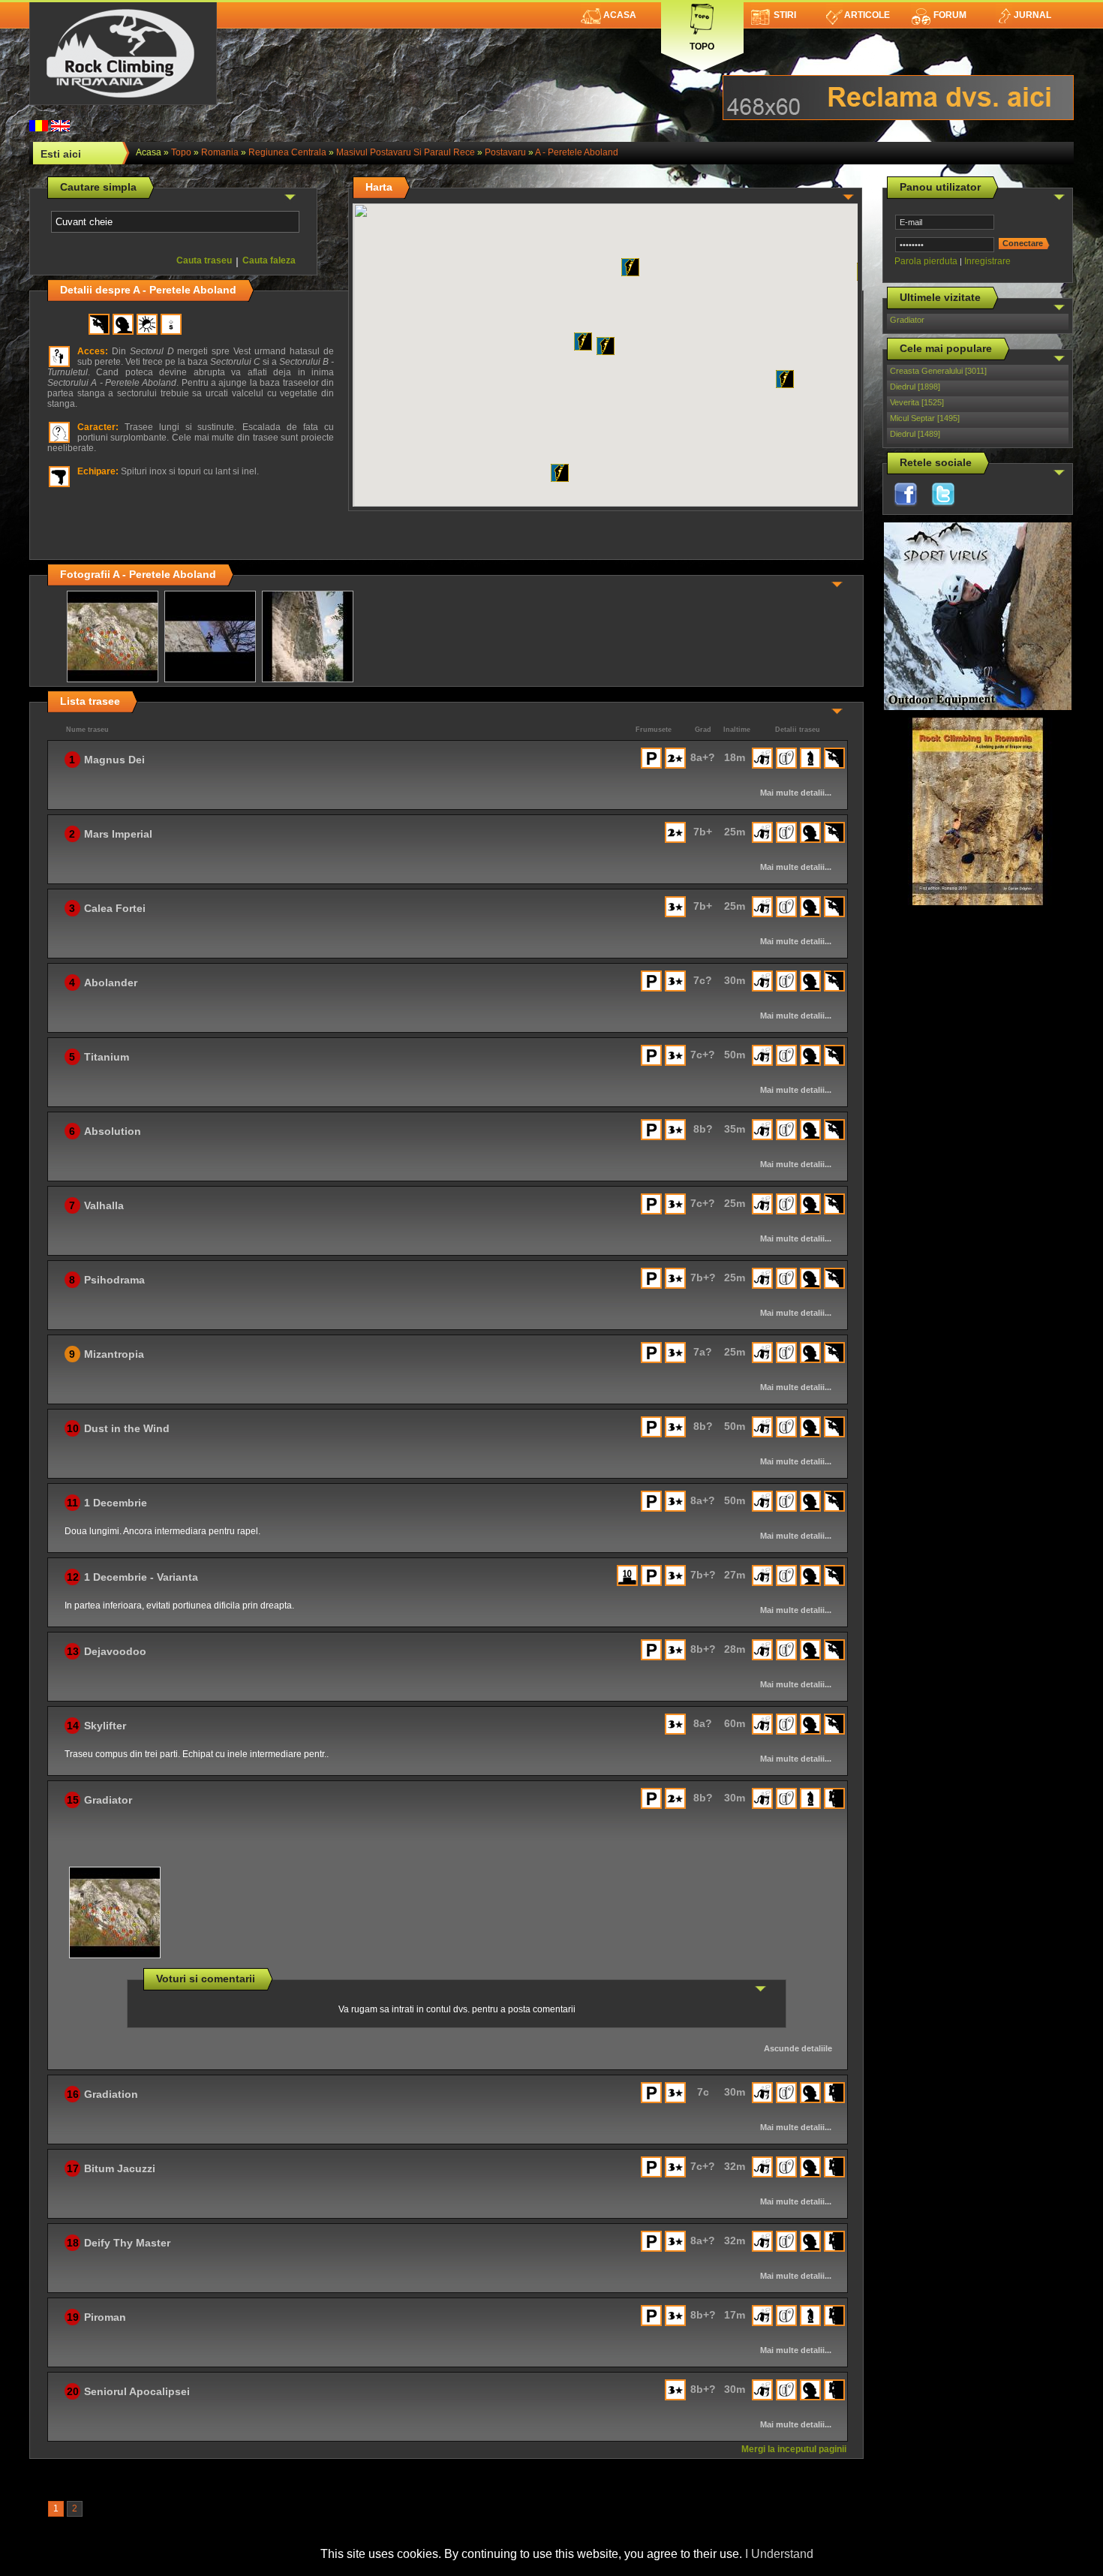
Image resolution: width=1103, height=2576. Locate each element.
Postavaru (505, 152)
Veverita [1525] (917, 402)
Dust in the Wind (127, 1428)
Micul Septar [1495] (925, 418)
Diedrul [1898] (915, 387)
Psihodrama (114, 1280)
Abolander (111, 983)
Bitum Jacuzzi (120, 2168)
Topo (702, 43)
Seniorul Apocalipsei (137, 2391)
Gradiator (907, 320)
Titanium (107, 1057)
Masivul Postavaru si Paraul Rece (406, 152)
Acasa (620, 15)
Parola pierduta (926, 261)
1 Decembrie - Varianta (141, 1577)
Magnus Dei (114, 760)
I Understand (779, 2554)
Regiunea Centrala (287, 152)
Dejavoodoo (115, 1651)
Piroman (105, 2317)
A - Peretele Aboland (577, 152)
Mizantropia (114, 1354)
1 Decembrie (116, 1503)
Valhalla (104, 1205)
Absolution (113, 1131)
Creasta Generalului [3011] (938, 371)
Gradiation (111, 2094)
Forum (950, 15)
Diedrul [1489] (915, 434)
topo (181, 152)
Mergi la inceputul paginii (794, 2449)
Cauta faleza (269, 260)
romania (220, 152)
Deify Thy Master (127, 2243)
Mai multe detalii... (796, 793)
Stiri (785, 15)
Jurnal (1032, 15)
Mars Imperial (118, 834)
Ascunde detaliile (798, 2048)
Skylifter (105, 1726)
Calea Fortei (115, 908)
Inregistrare (987, 261)
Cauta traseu (204, 260)
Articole (867, 15)
